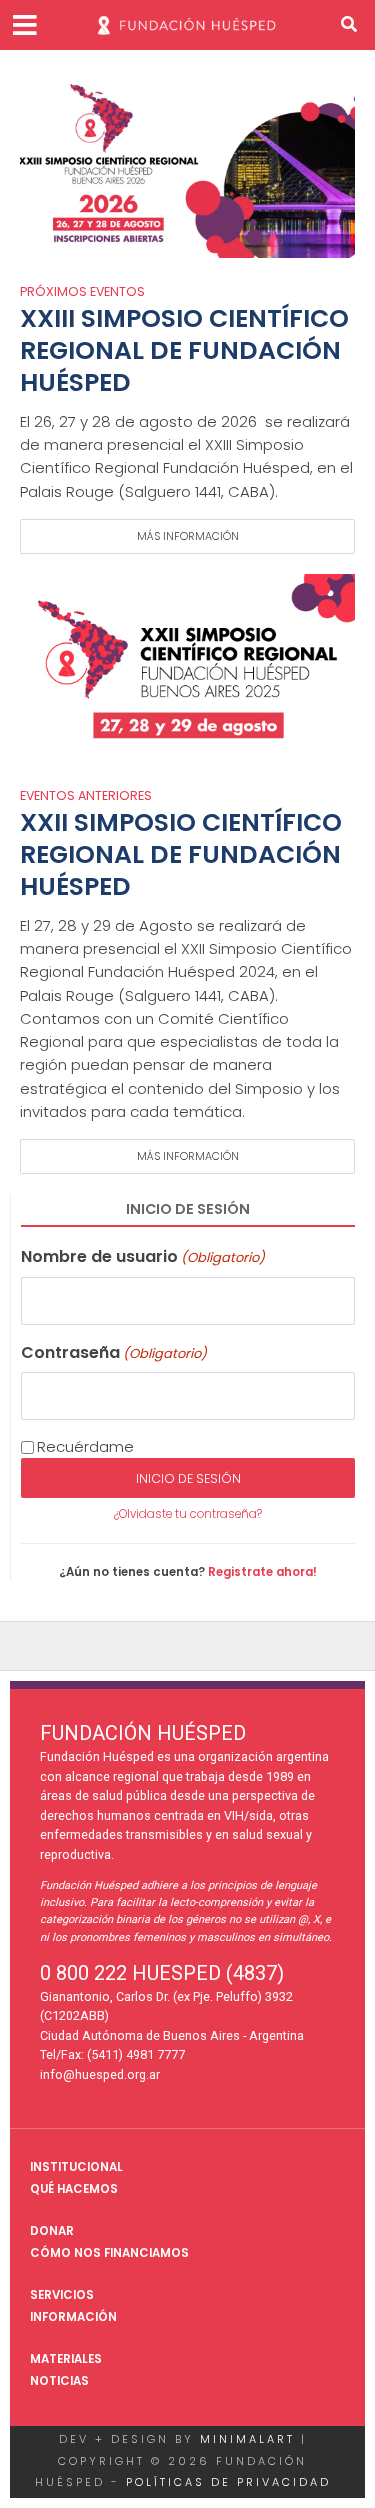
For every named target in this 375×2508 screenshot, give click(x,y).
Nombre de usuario (143, 1256)
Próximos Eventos (82, 293)
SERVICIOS (62, 2295)
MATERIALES (66, 2359)
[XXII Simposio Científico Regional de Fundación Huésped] (187, 666)
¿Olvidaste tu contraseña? (188, 1514)
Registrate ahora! (262, 1572)
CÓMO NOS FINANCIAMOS (109, 2253)
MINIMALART (247, 2439)
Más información (188, 536)
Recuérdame (85, 1446)
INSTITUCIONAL (76, 2167)
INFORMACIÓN (73, 2317)
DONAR (52, 2231)
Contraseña (114, 1352)
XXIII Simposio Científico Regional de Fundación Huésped (184, 351)
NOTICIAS (59, 2381)
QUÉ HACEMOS (74, 2189)
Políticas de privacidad (228, 2482)
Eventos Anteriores (86, 797)
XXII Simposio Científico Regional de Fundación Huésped (181, 855)
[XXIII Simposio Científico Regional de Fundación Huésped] (187, 162)
